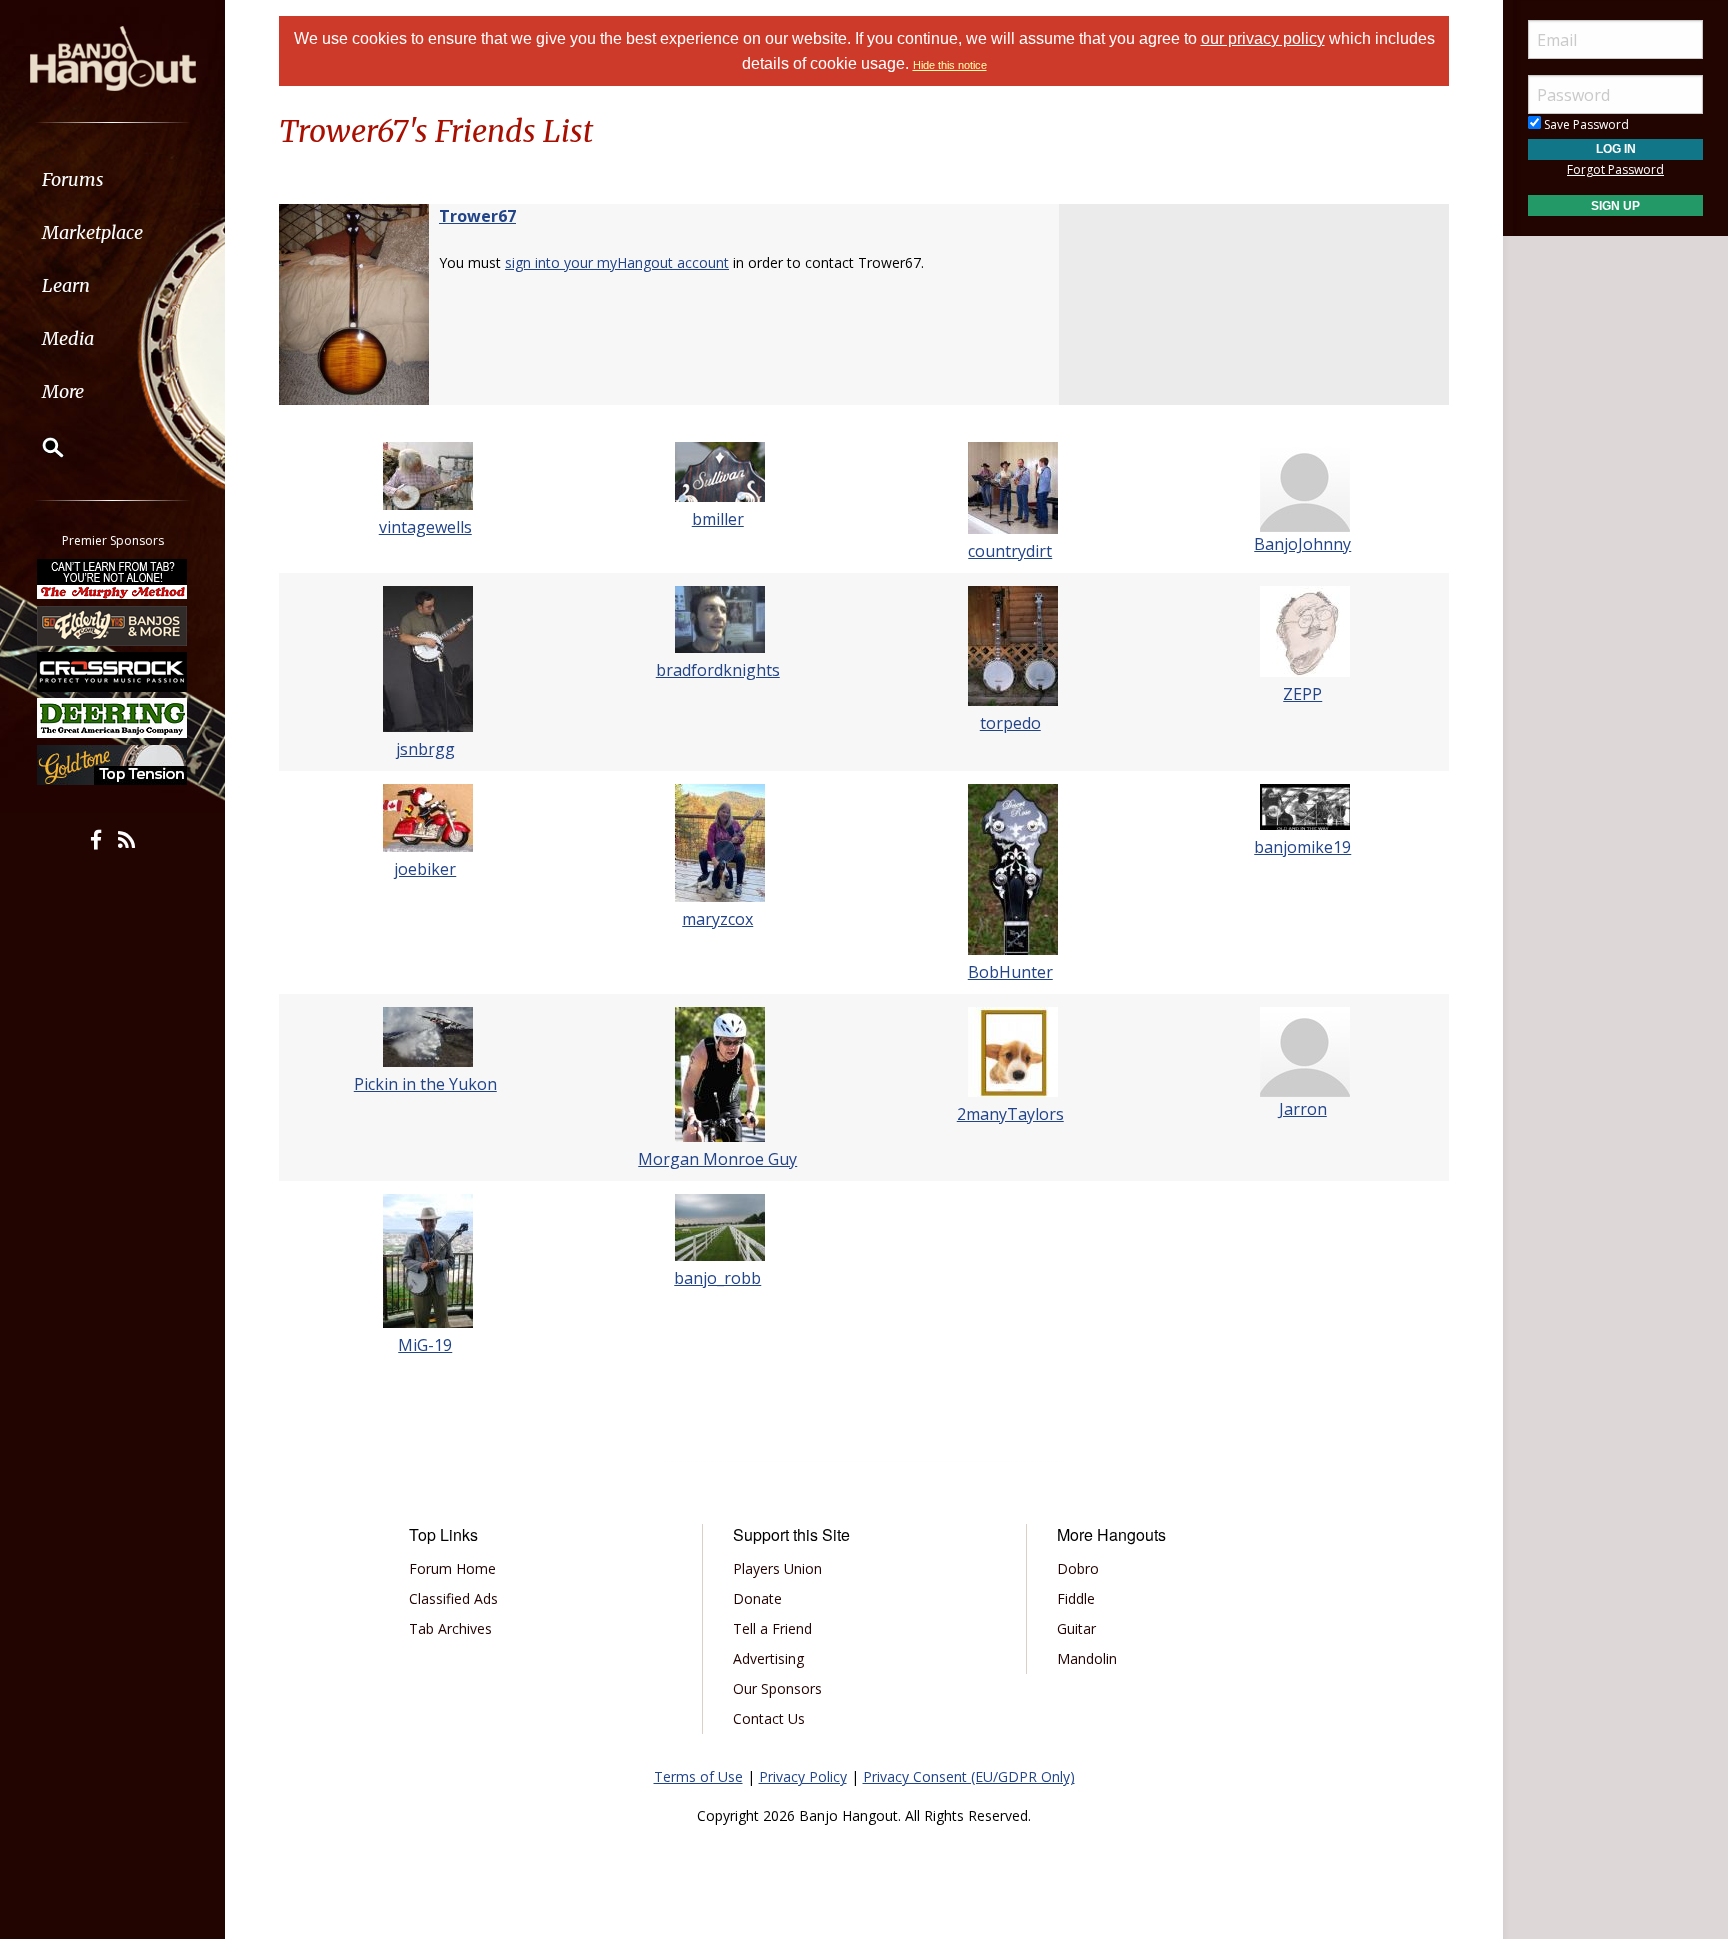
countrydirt (1010, 551)
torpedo (1010, 723)
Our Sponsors (777, 1688)
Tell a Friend (772, 1628)
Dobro (1078, 1568)
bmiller (718, 519)
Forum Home (452, 1568)
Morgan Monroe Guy (717, 1159)
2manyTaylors (1010, 1114)
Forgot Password (1615, 169)
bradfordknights (718, 670)
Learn (66, 285)
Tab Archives (450, 1628)
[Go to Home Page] (113, 57)
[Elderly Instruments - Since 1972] (113, 625)
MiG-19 (425, 1345)
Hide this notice (950, 65)
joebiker (425, 869)
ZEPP (1302, 694)
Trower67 (477, 216)
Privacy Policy (803, 1776)
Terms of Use (698, 1776)
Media (68, 338)
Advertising (768, 1658)
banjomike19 (1302, 847)
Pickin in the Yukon (425, 1084)
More (63, 391)
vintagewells (425, 527)
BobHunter (1010, 972)
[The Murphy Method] (113, 579)
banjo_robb (717, 1278)
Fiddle (1076, 1598)
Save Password (1585, 124)
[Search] (40, 447)
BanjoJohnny (1302, 544)
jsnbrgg (425, 749)
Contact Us (769, 1718)
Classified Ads (453, 1598)
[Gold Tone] (113, 765)
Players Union (777, 1568)
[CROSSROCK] (113, 672)
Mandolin (1087, 1658)
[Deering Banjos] (113, 718)
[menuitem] (112, 179)
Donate (757, 1598)
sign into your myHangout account (617, 262)
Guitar (1076, 1628)
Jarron (1303, 1109)
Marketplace (92, 232)
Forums (73, 179)
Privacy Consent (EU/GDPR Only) (969, 1776)
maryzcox (717, 919)
